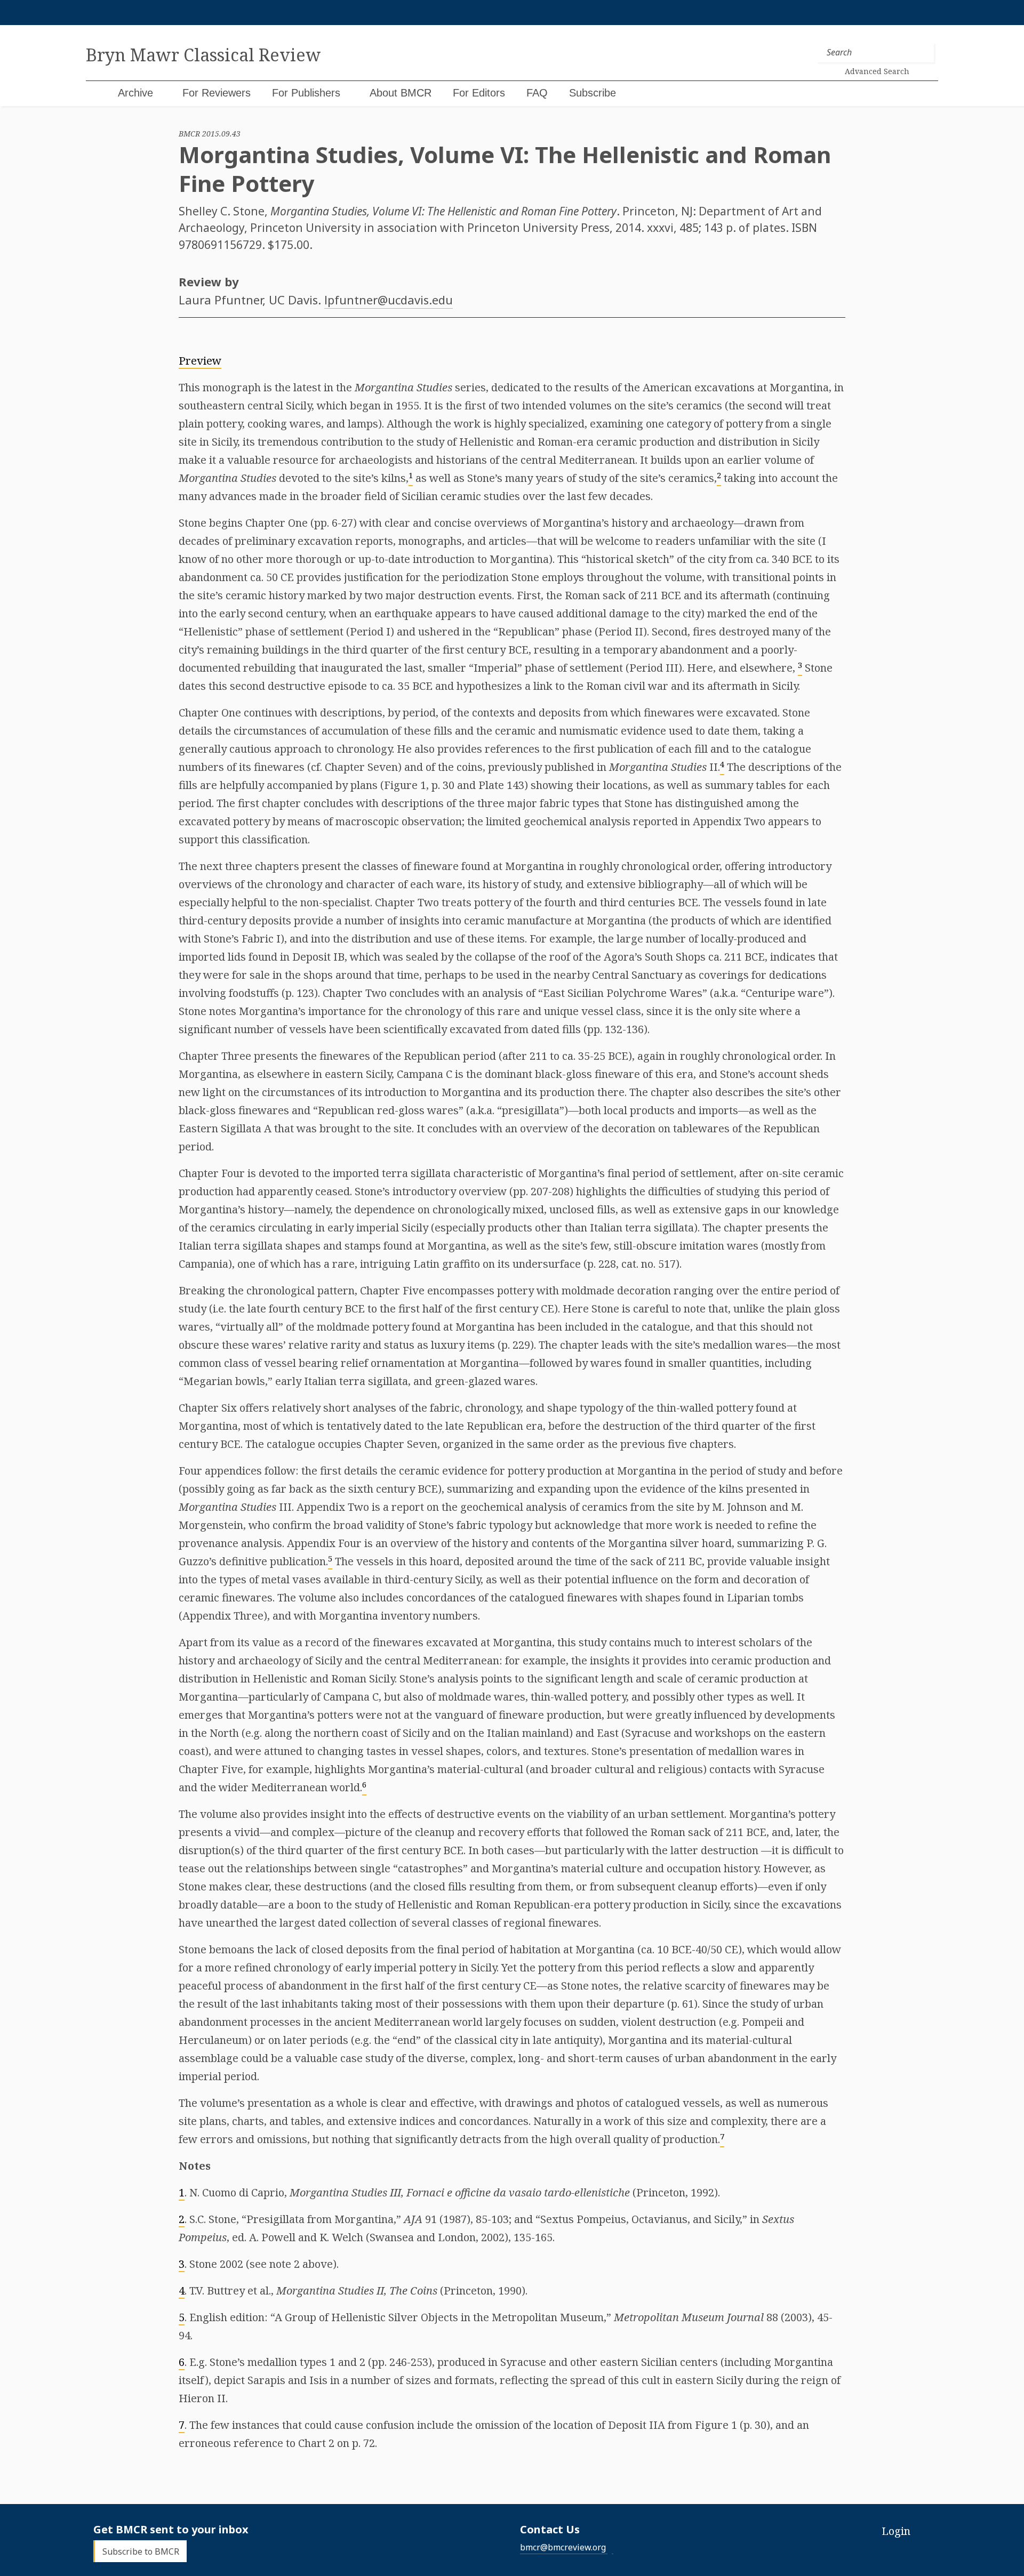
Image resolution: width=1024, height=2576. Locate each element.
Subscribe (593, 93)
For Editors (479, 93)
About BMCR (401, 93)
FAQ (537, 93)
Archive (135, 93)
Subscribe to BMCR (141, 2551)
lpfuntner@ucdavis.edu (389, 300)
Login (896, 2531)
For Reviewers (217, 93)
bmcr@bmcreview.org (563, 2547)
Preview (200, 361)
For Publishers (306, 93)
